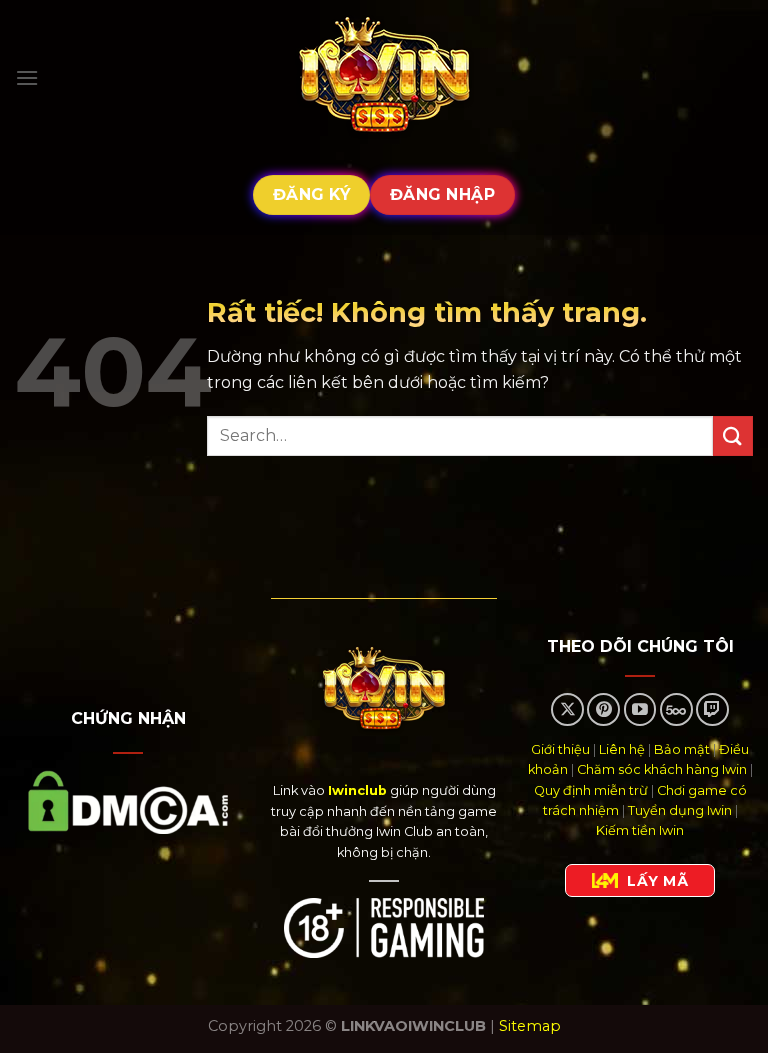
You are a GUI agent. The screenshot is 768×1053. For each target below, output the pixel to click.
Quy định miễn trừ (591, 790)
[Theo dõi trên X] (567, 709)
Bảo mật (682, 749)
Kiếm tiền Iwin (640, 830)
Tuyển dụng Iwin (680, 810)
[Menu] (27, 77)
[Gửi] (733, 435)
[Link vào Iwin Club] (384, 77)
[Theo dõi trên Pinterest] (603, 709)
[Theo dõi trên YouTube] (640, 709)
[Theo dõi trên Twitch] (712, 709)
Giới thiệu (560, 749)
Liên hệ (622, 749)
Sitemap (530, 1026)
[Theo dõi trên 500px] (676, 709)
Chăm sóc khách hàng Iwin (662, 769)
